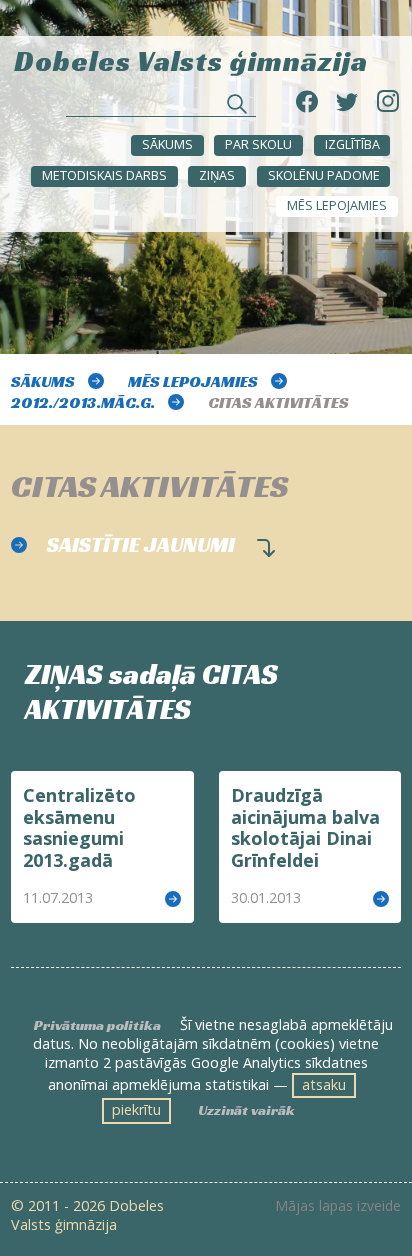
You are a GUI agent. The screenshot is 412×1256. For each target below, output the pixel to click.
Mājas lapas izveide (338, 1206)
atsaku (324, 1084)
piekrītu (136, 1109)
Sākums (167, 144)
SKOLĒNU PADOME (324, 175)
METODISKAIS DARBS (104, 175)
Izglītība (352, 144)
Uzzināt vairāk (246, 1110)
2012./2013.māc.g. (83, 402)
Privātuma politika (97, 1025)
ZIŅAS (217, 175)
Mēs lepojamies (337, 205)
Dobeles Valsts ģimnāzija (191, 59)
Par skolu (258, 144)
